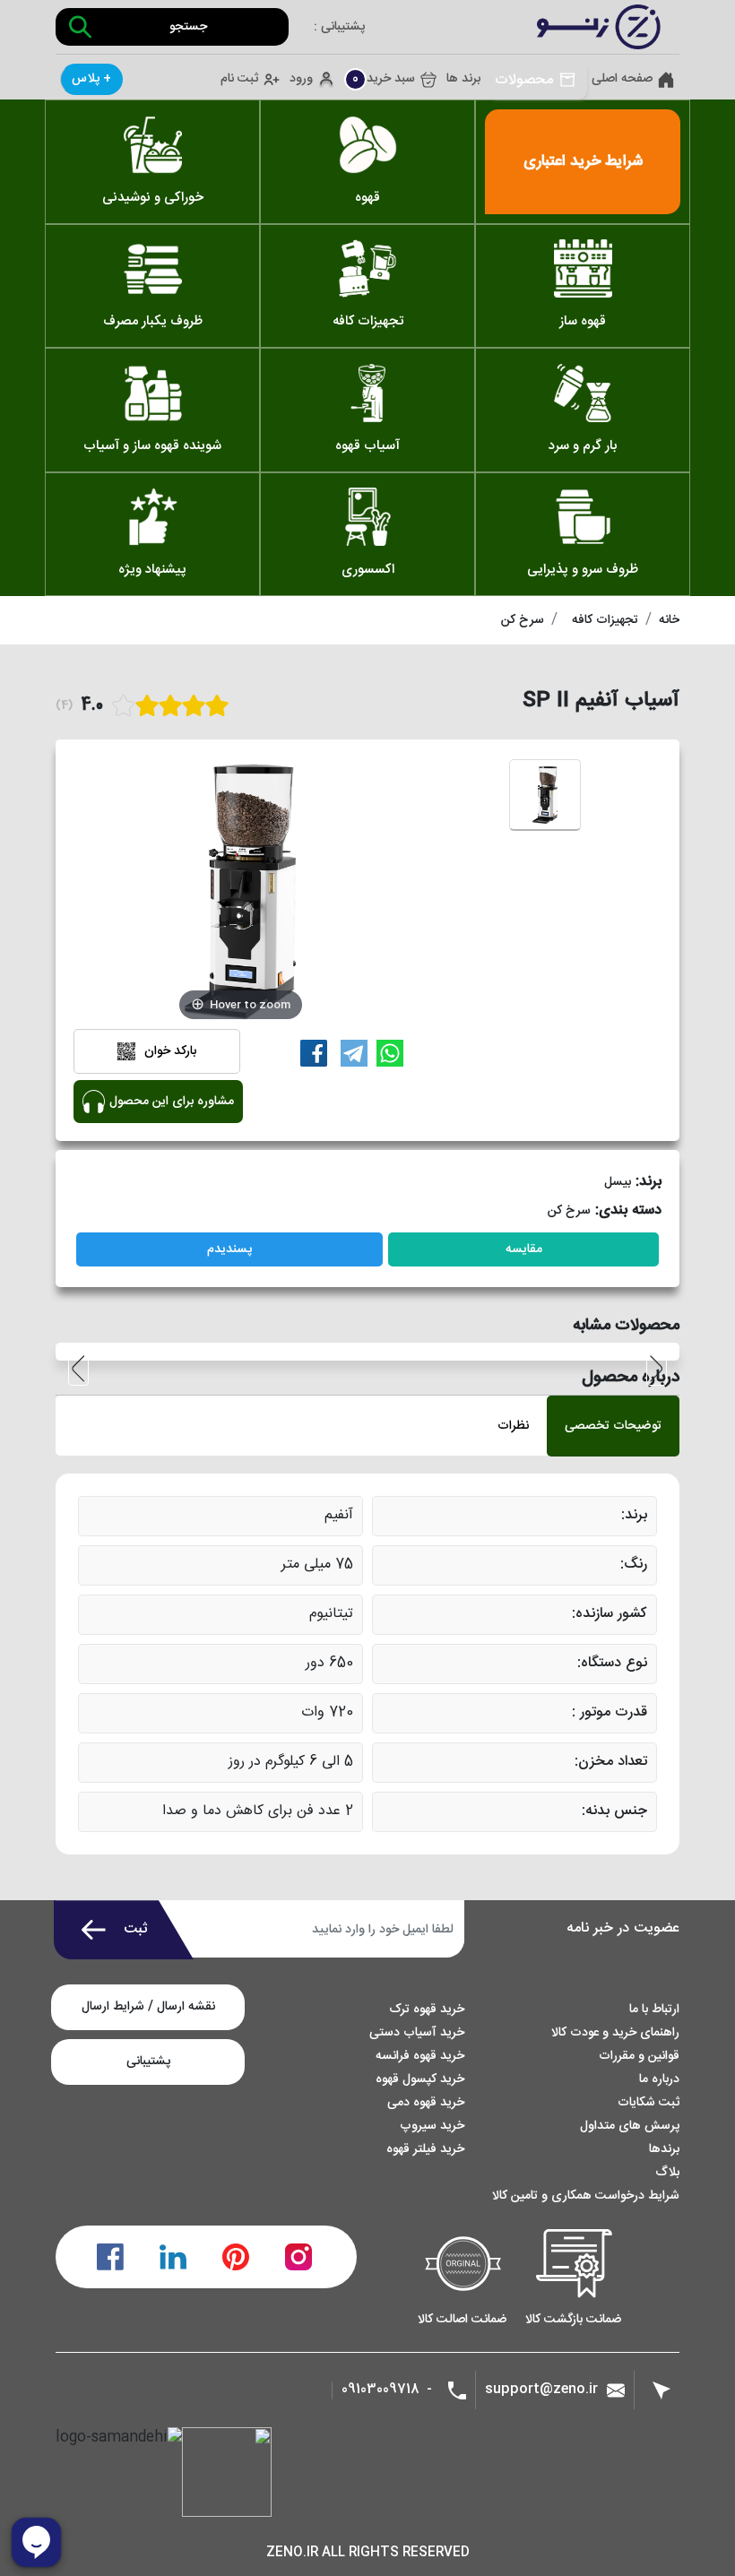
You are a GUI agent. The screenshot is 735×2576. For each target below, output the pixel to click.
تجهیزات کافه (605, 620)
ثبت (136, 1929)
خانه (669, 620)
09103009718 (380, 2390)
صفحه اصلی (622, 79)
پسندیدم (229, 1249)
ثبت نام (239, 79)
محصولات (524, 80)
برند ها (463, 79)
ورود (301, 79)
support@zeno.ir (541, 2389)
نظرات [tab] (513, 1426)
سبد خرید (384, 79)
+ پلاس (91, 79)
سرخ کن (523, 620)
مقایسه (524, 1249)
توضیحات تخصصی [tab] (613, 1426)
